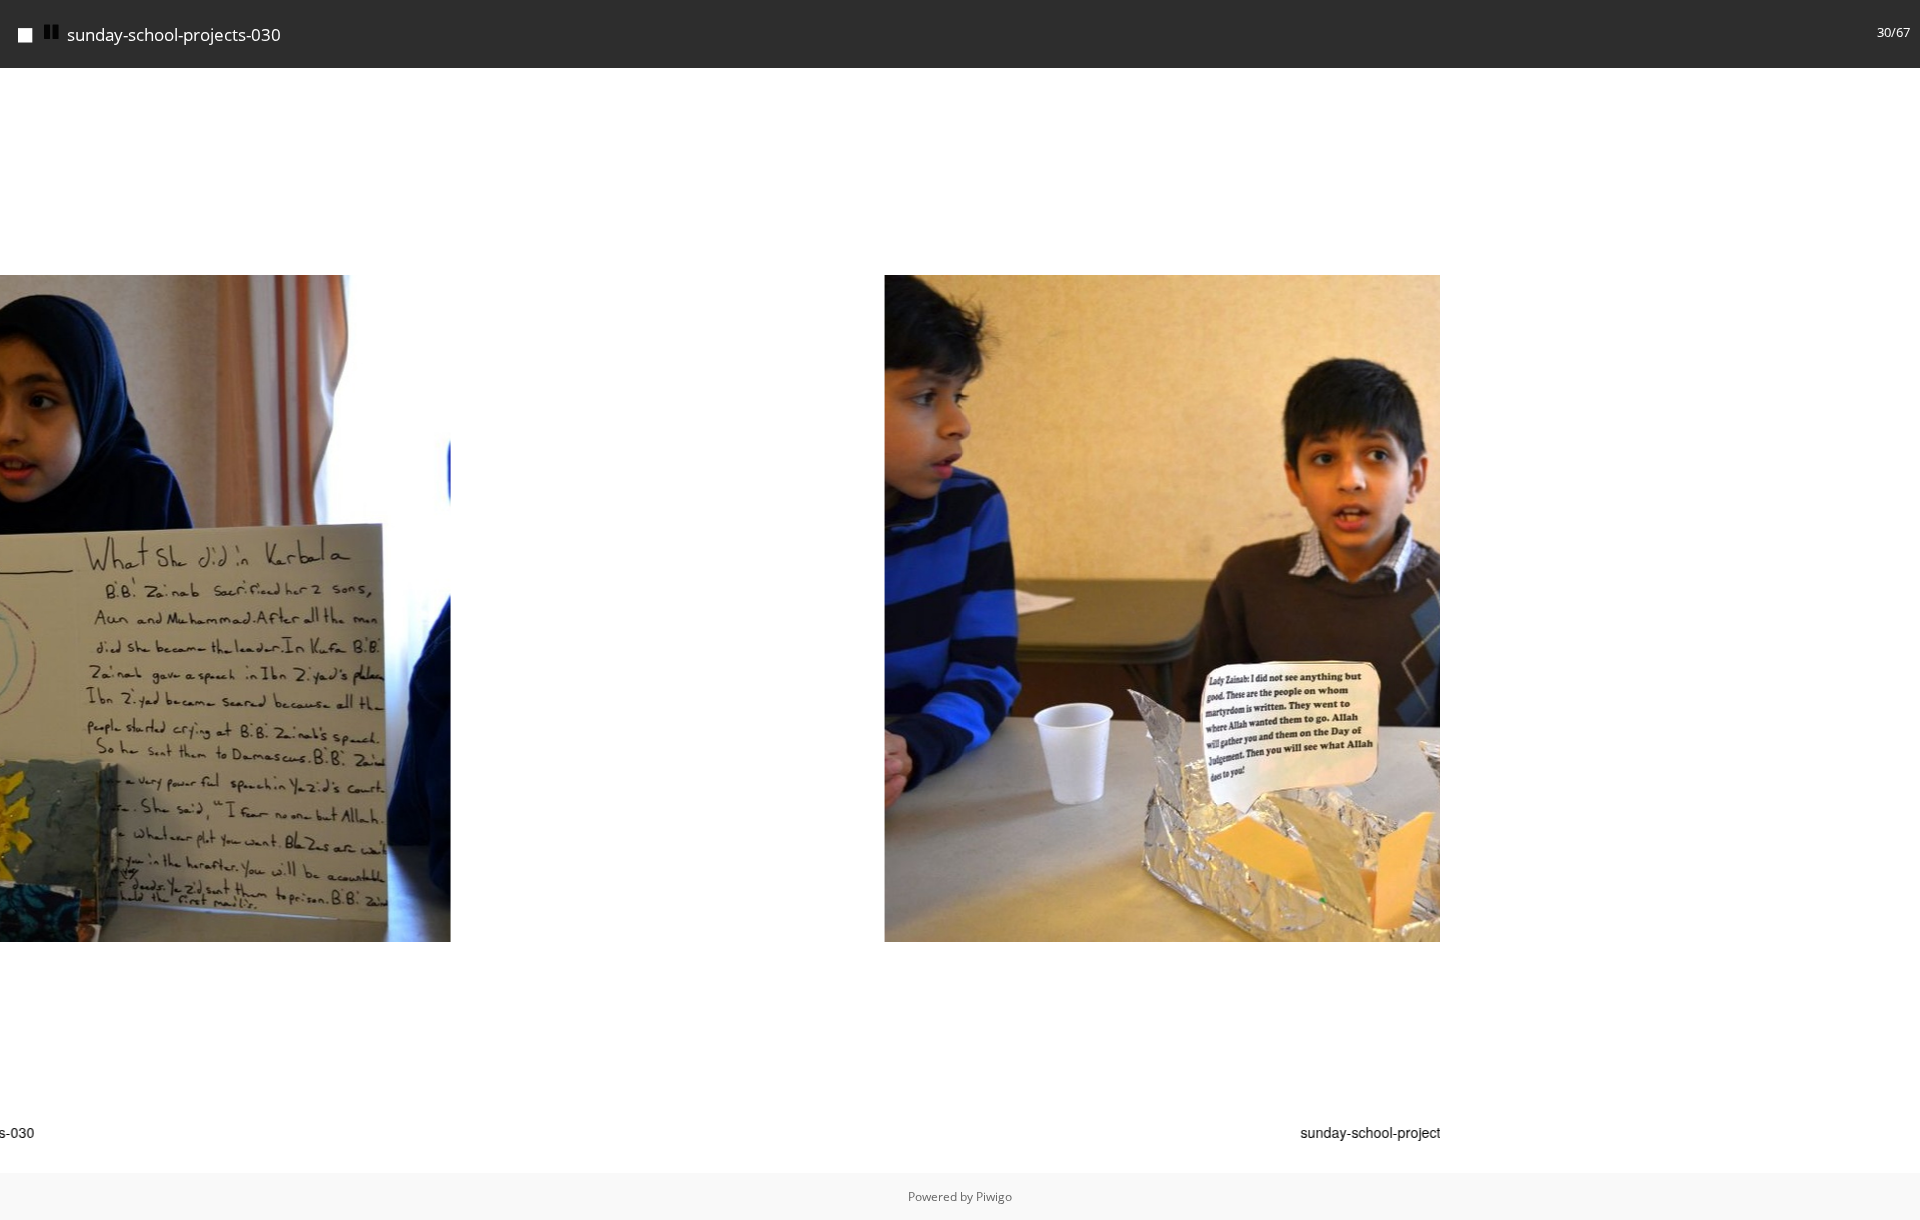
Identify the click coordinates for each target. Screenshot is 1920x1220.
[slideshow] (52, 32)
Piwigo (994, 1196)
